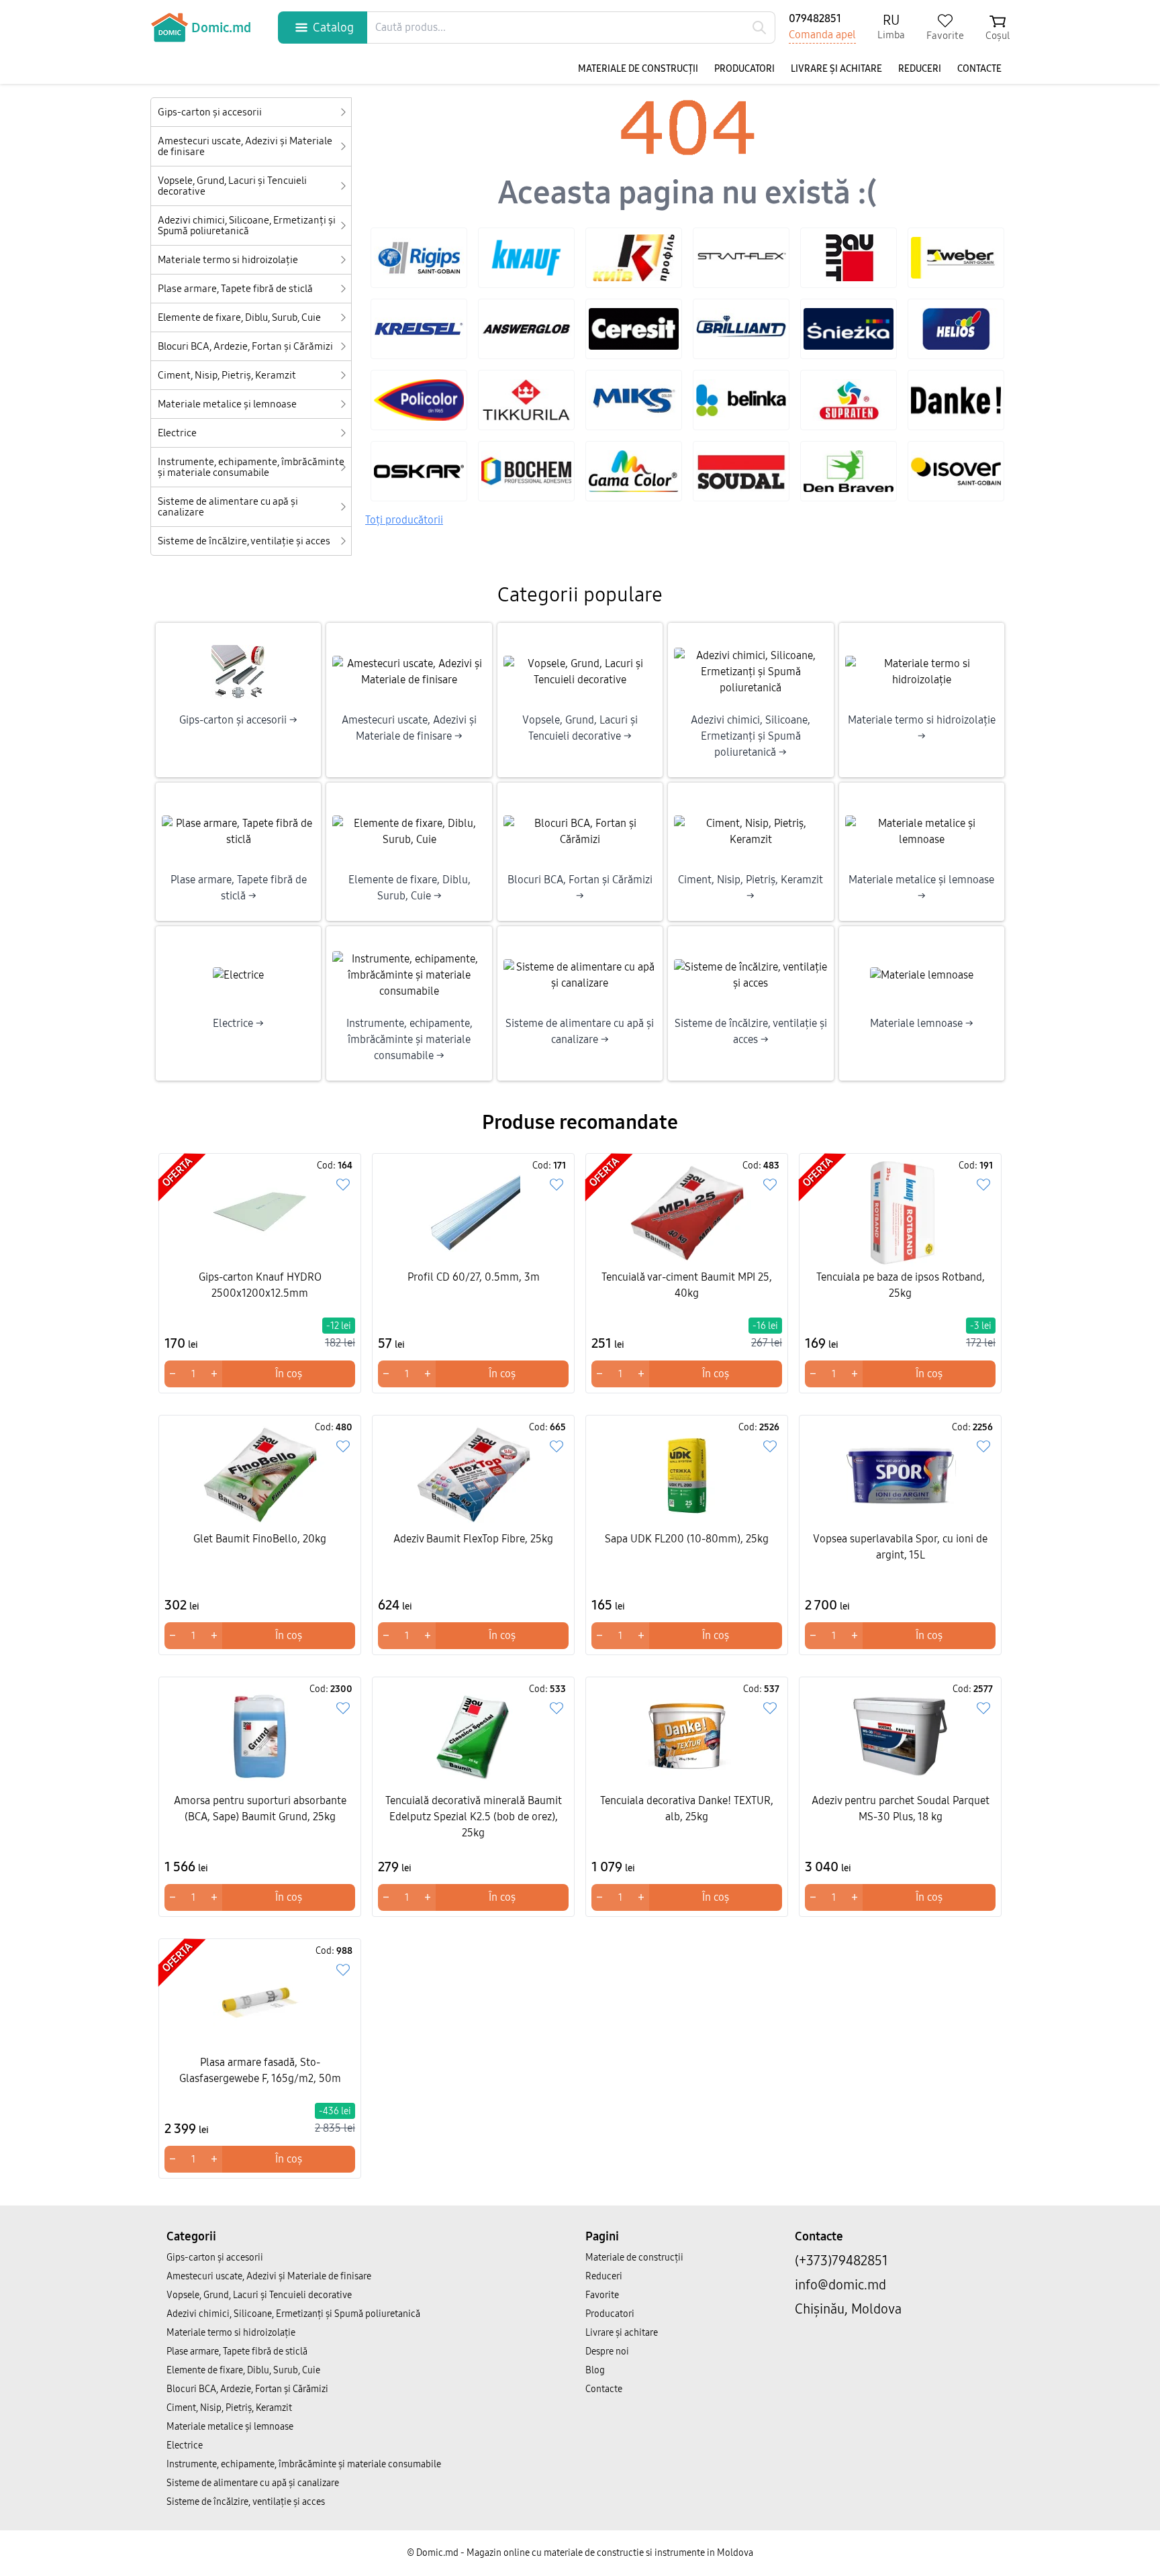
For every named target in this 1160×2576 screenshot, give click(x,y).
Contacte (979, 69)
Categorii (191, 2236)
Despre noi (607, 2351)
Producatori (744, 69)
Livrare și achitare (836, 69)
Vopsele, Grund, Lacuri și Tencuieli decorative (232, 186)
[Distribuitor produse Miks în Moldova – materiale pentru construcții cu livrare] (634, 400)
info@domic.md (840, 2285)
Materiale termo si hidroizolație (228, 260)
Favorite (602, 2295)
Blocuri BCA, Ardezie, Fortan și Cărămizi (245, 346)
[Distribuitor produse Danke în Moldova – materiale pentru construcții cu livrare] (956, 400)
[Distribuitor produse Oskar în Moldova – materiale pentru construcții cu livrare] (419, 471)
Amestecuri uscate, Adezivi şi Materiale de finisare (245, 146)
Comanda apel (822, 35)
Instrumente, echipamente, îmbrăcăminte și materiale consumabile (251, 467)
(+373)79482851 (841, 2261)
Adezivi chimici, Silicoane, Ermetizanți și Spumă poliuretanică (247, 226)
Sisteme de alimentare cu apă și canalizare (228, 507)
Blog (595, 2370)
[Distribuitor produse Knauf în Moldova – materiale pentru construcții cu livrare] (526, 258)
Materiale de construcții (638, 69)
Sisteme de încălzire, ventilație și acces (244, 541)
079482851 (815, 18)
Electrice (177, 433)
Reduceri (920, 69)
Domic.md (221, 28)
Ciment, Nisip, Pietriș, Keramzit (227, 375)
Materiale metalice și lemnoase (227, 404)
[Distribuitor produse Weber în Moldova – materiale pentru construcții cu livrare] (956, 258)
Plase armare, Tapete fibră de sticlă (235, 289)
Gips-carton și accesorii (210, 112)
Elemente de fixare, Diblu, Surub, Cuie (239, 317)
